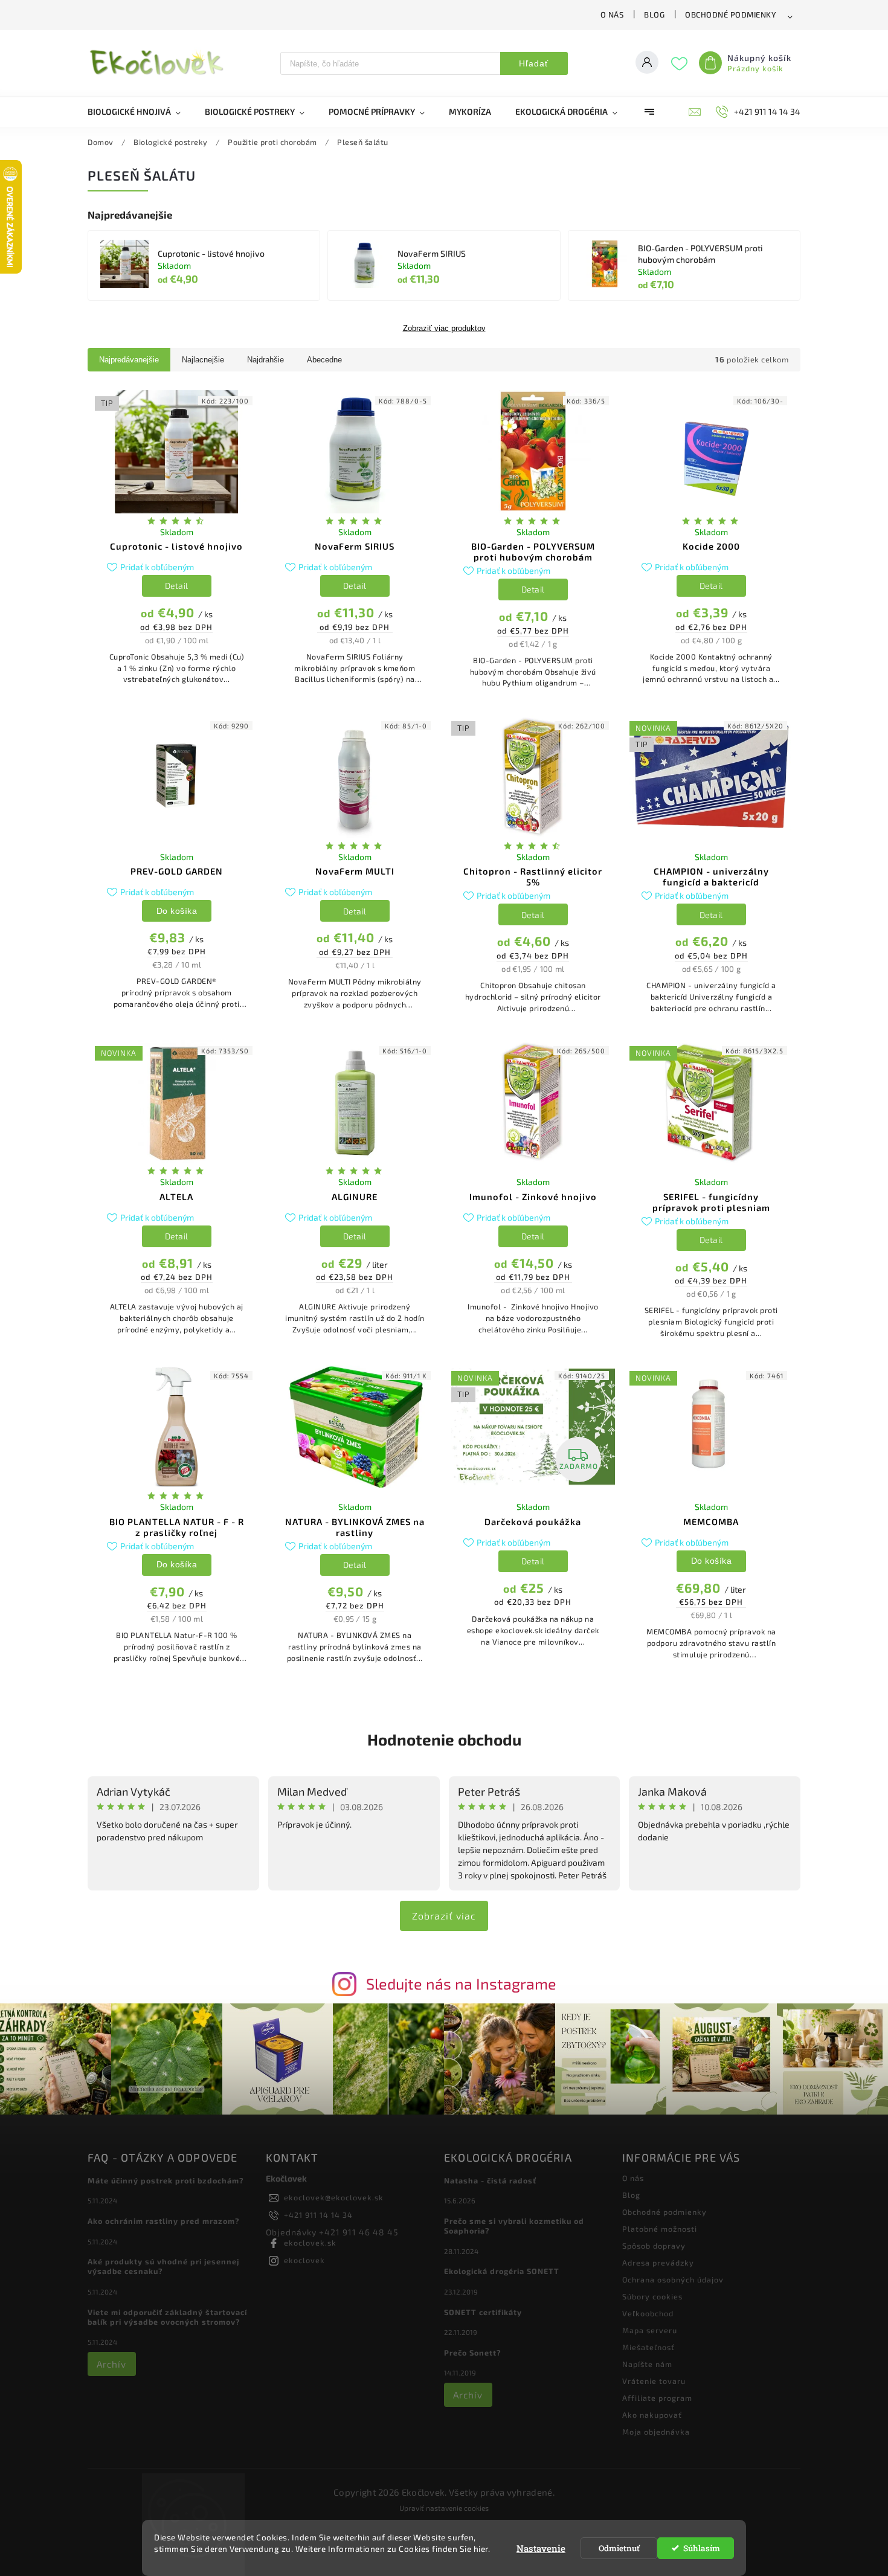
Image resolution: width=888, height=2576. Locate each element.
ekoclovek (304, 2260)
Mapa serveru (650, 2330)
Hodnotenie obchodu (444, 1739)
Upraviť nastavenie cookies (444, 2508)
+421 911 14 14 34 (318, 2215)
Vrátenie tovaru (654, 2381)
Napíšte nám (647, 2364)
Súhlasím (702, 2548)
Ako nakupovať (652, 2415)
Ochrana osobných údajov (673, 2279)
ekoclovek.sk (310, 2243)
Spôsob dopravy (654, 2246)
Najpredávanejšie (129, 360)
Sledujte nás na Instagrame (461, 1983)
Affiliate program (657, 2398)
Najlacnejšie (203, 360)
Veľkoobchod (648, 2313)
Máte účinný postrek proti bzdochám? (166, 2180)
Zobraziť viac (444, 1916)
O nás (612, 14)
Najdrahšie (265, 360)
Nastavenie (541, 2548)
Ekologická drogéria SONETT (502, 2271)
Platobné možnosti (660, 2229)
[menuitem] (140, 112)
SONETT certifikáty (483, 2312)
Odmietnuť (619, 2548)
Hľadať (534, 63)
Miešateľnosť (648, 2347)
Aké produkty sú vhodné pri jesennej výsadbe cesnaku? (163, 2266)
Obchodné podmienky (731, 14)
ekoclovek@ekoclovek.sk (334, 2197)
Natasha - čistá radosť (490, 2180)
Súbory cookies (652, 2296)
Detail (177, 586)
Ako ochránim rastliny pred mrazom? (164, 2221)
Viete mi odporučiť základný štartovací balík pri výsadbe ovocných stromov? (167, 2317)
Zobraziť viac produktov (444, 329)
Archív (111, 2364)
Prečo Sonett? (473, 2353)
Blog (654, 14)
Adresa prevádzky (658, 2263)
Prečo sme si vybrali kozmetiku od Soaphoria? (514, 2226)
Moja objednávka (656, 2432)
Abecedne (324, 360)
